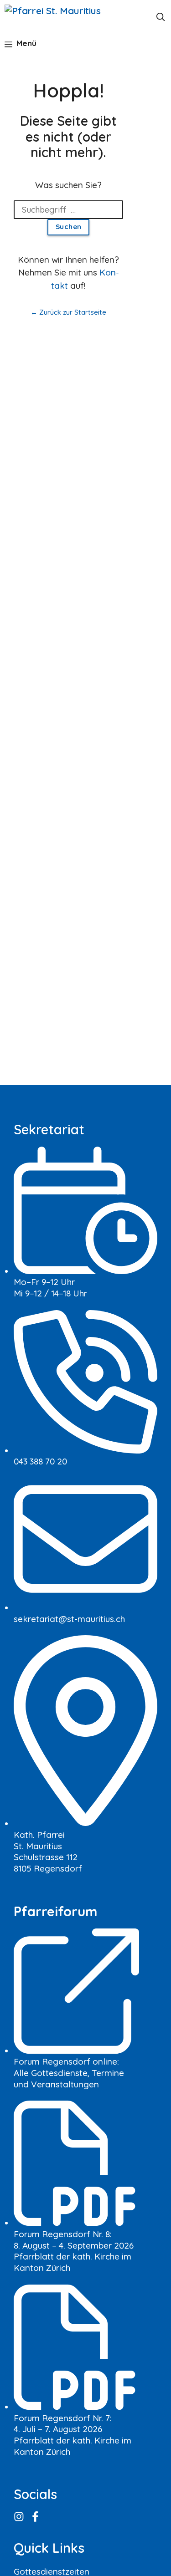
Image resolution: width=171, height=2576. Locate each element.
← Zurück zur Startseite (68, 312)
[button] (161, 16)
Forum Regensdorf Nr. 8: (63, 2234)
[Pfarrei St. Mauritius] (60, 16)
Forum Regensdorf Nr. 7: (63, 2418)
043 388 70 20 (40, 1461)
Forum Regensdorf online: (66, 2061)
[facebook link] (36, 2517)
